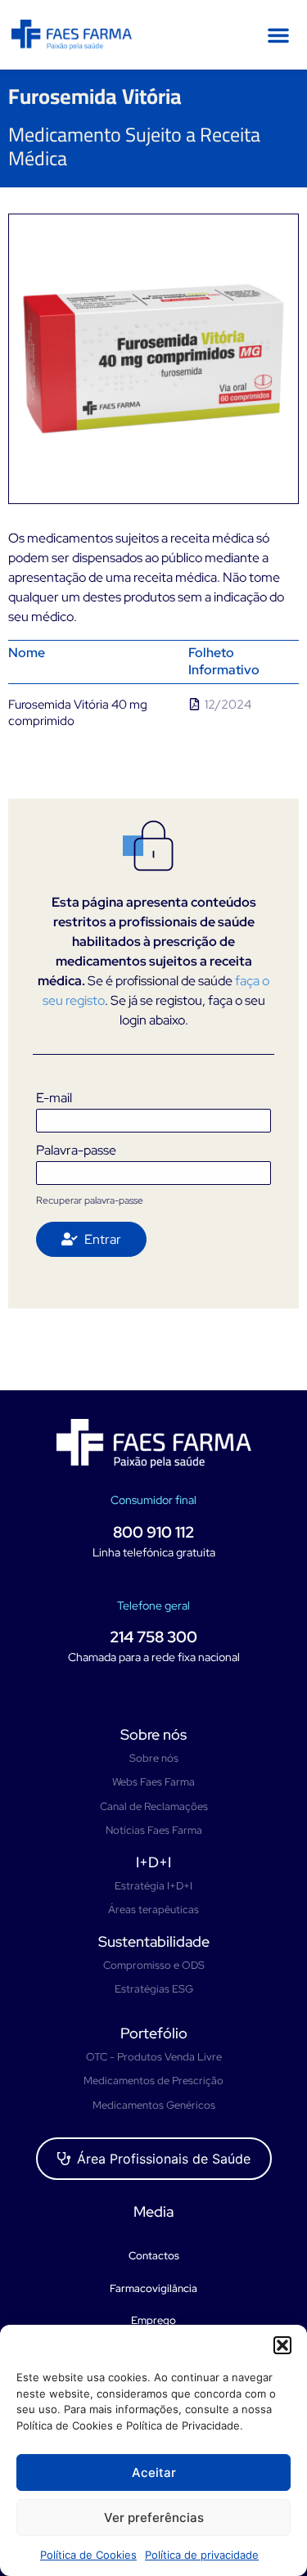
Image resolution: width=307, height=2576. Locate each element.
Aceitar (154, 2472)
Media (153, 2211)
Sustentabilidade (154, 1941)
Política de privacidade (202, 2555)
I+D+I (153, 1862)
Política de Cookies (88, 2555)
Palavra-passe (76, 1150)
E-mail (54, 1098)
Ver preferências (154, 2517)
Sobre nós (153, 1734)
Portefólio (154, 2033)
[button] (282, 2345)
